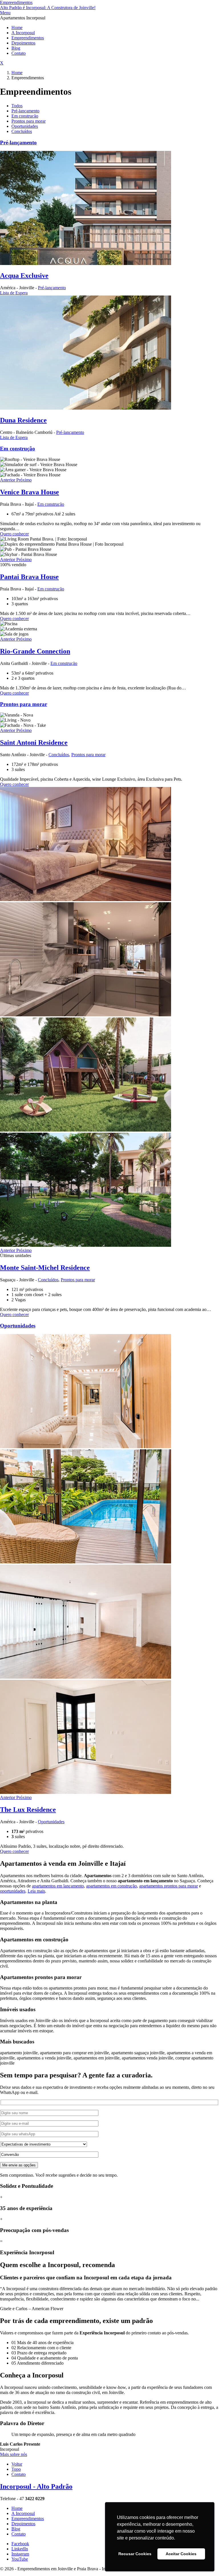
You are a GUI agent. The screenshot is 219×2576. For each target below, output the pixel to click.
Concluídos (22, 131)
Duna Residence (23, 420)
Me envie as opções (19, 2165)
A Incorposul (23, 33)
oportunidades (13, 1891)
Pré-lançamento (25, 111)
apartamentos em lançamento (58, 1886)
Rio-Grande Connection (35, 651)
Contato (19, 53)
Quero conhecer (14, 534)
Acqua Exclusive (24, 276)
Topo (16, 2469)
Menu (5, 13)
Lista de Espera (14, 293)
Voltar (17, 2464)
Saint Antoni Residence (34, 742)
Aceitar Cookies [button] (181, 2554)
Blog (16, 48)
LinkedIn (20, 2549)
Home (17, 28)
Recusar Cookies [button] (135, 2554)
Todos (17, 106)
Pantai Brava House (29, 577)
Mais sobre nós (14, 2454)
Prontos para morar (29, 121)
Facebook (20, 2544)
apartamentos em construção (111, 1886)
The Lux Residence (28, 1810)
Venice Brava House (30, 492)
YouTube (20, 2559)
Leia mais (36, 1891)
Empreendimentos (16, 2)
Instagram (20, 2554)
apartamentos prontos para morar (169, 1886)
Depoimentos (23, 43)
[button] (8, 480)
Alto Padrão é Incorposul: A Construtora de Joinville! (48, 8)
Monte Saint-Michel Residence (45, 1268)
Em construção (25, 116)
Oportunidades (25, 126)
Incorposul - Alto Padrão (36, 2486)
